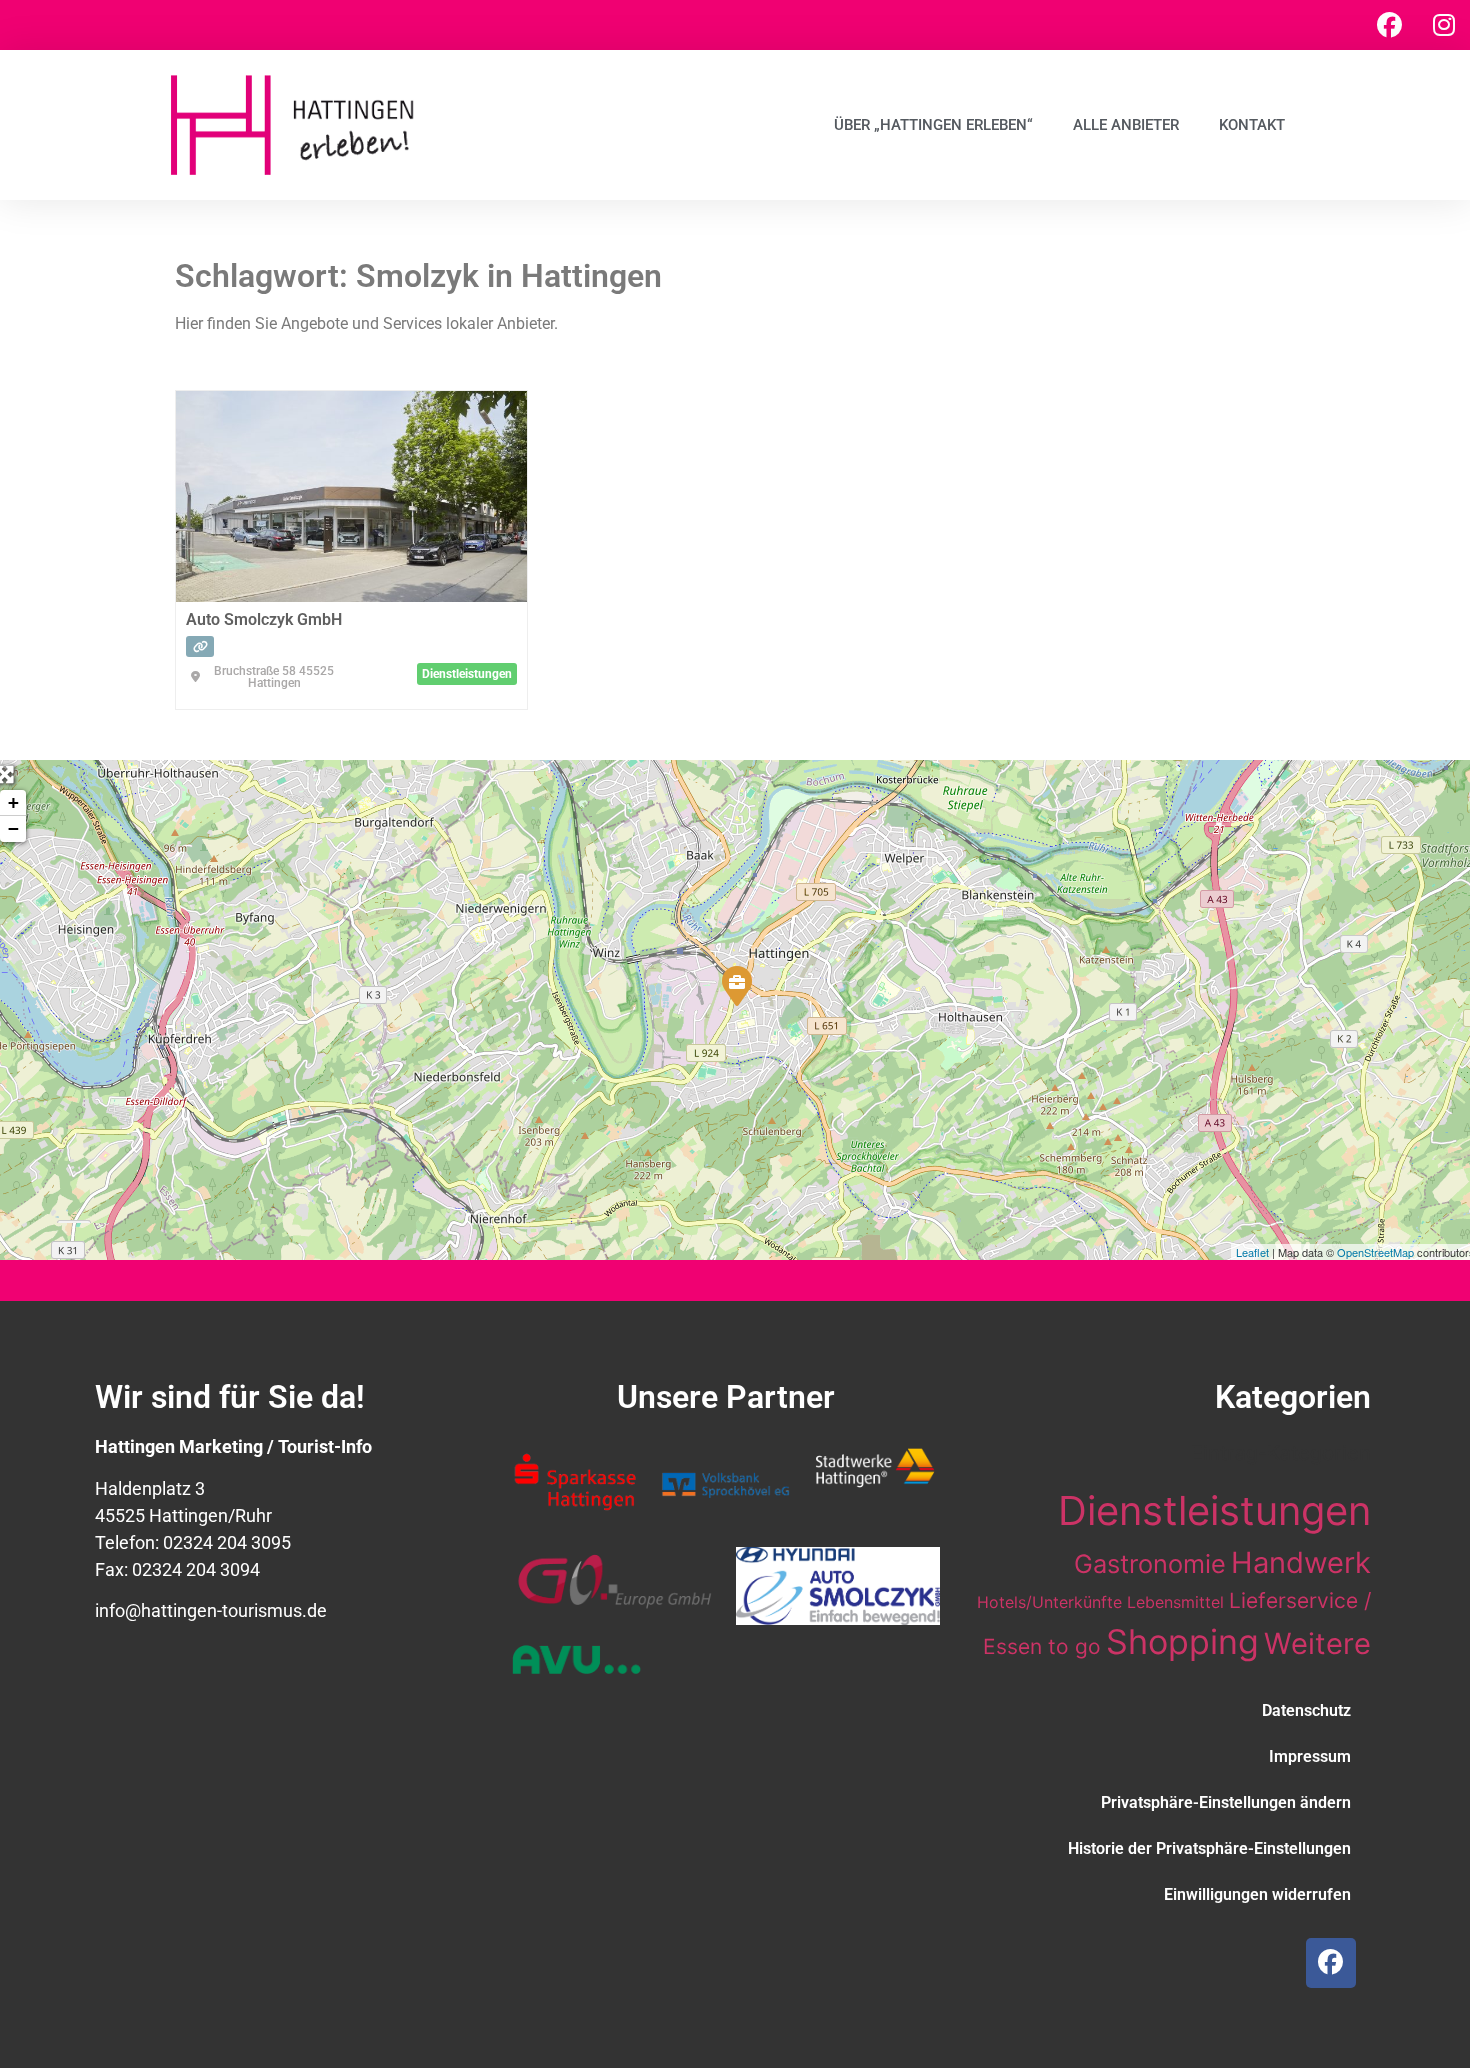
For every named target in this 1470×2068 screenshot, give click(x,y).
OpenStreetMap (1375, 1252)
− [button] (13, 828)
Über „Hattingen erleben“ (933, 125)
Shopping (1182, 1641)
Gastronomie (1150, 1563)
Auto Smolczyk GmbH (264, 619)
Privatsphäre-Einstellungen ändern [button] (1226, 1802)
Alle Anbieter (1126, 125)
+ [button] (13, 802)
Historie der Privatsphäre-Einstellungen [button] (1209, 1848)
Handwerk (1301, 1562)
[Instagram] (1444, 25)
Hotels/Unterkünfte (1049, 1602)
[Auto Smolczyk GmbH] (736, 985)
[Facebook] (1389, 25)
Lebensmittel (1175, 1602)
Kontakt (1252, 125)
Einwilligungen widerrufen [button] (1257, 1894)
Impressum (1310, 1756)
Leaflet (1252, 1252)
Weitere (1317, 1643)
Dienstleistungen (1214, 1510)
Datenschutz (1306, 1710)
